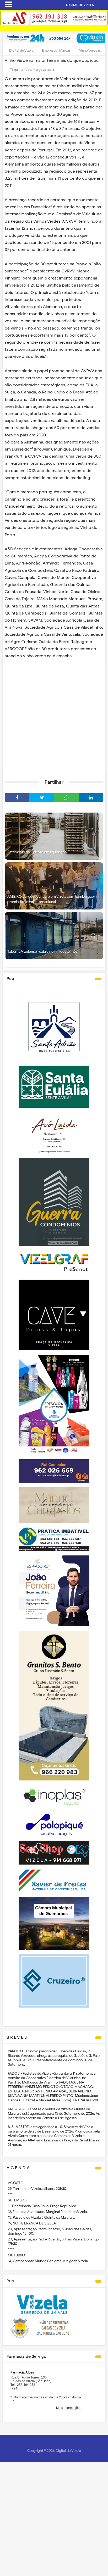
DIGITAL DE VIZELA (80, 5)
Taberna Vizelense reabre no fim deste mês (42, 952)
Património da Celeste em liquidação (37, 852)
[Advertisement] (54, 717)
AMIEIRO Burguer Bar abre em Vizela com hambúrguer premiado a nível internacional (51, 899)
